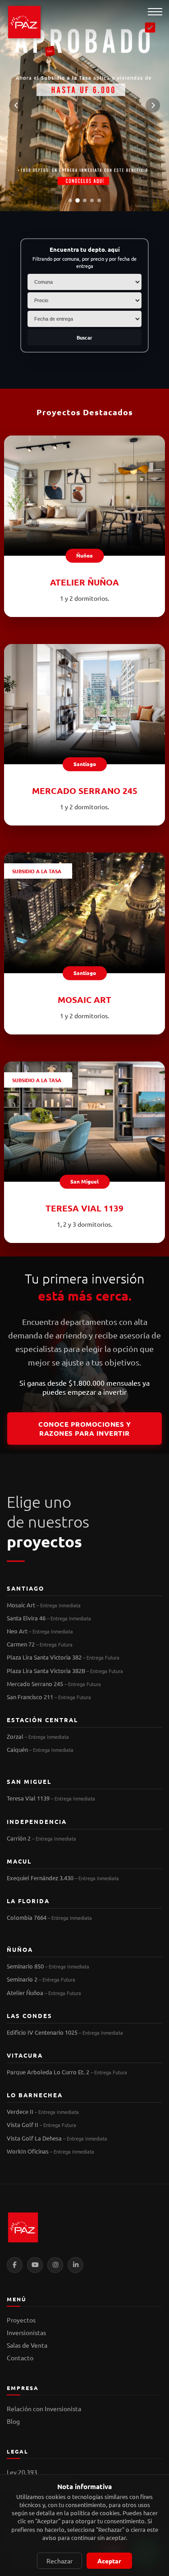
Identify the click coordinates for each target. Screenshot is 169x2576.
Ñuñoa (20, 1949)
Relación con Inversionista (44, 2408)
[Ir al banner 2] (78, 200)
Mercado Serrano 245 (54, 1684)
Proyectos (21, 2320)
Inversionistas (26, 2332)
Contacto (20, 2358)
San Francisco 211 (49, 1697)
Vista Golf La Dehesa (57, 2138)
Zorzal (38, 1736)
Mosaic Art (44, 1605)
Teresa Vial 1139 (51, 1798)
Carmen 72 (40, 1644)
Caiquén (40, 1749)
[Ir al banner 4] (92, 200)
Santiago (25, 1588)
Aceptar (109, 2561)
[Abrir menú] (155, 12)
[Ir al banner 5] (99, 200)
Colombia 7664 (49, 1917)
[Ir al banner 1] (70, 200)
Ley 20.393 (22, 2472)
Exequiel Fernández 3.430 (63, 1878)
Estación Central (42, 1720)
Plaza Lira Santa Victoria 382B (65, 1671)
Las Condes (30, 2016)
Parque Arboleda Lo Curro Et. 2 (67, 2072)
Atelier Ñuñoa (44, 1993)
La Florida (28, 1901)
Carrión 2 (41, 1838)
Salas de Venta (27, 2345)
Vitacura (25, 2055)
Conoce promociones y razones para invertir (84, 1429)
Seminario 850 (48, 1966)
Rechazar (59, 2561)
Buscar (84, 337)
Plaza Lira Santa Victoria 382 (63, 1657)
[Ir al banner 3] (85, 200)
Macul (19, 1861)
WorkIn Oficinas (50, 2151)
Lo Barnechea (35, 2095)
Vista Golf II (41, 2125)
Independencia (37, 1821)
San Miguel (29, 1781)
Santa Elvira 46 (49, 1618)
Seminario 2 (41, 1979)
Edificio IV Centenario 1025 (65, 2032)
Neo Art (40, 1631)
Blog (13, 2421)
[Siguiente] (153, 105)
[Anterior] (16, 105)
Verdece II (43, 2111)
